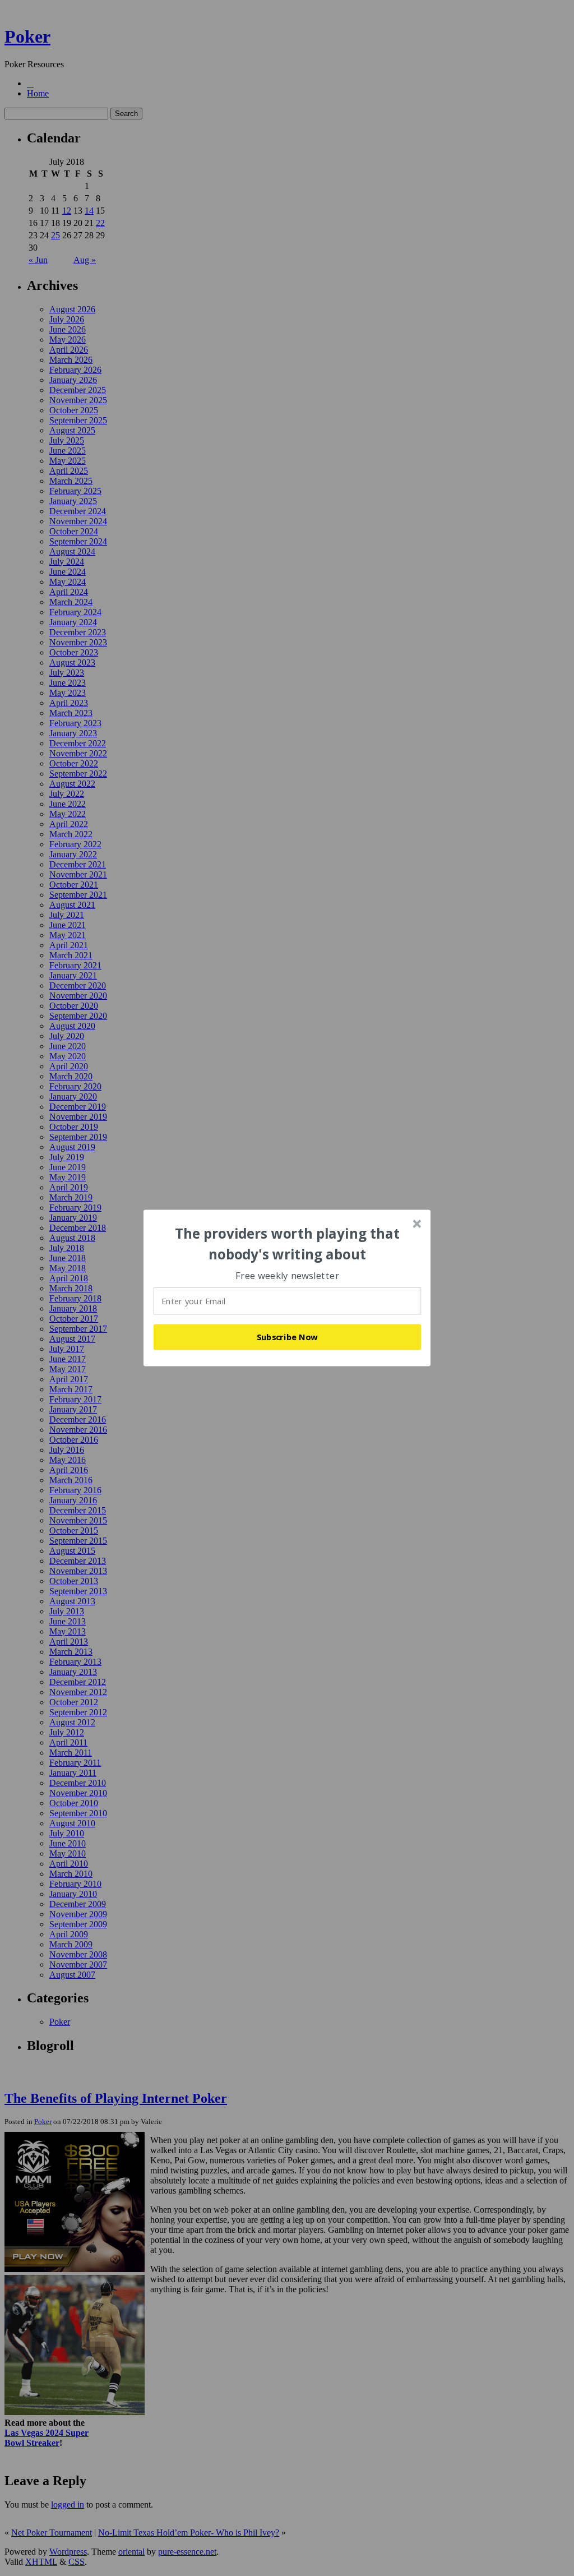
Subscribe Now (288, 1337)
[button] (288, 1244)
